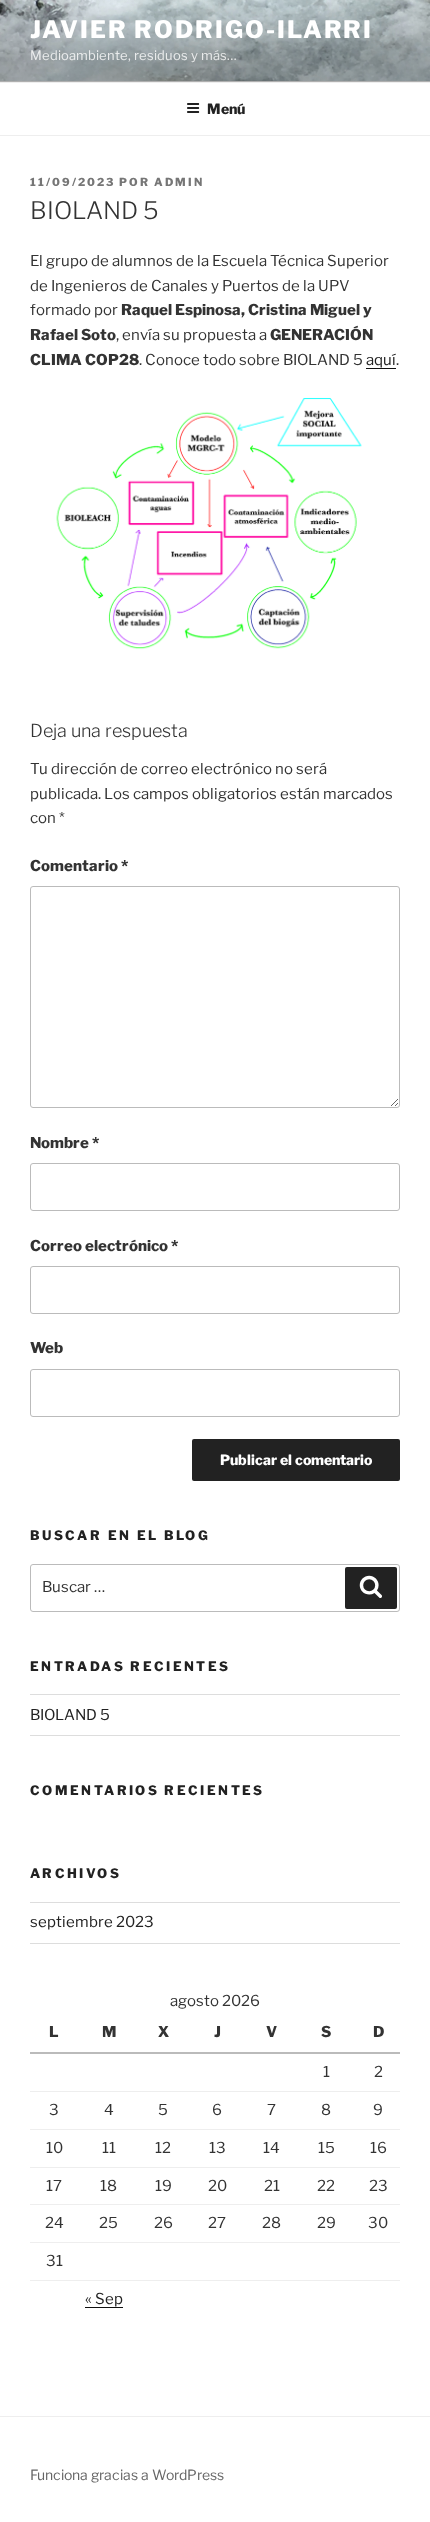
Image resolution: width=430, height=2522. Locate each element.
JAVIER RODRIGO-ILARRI (201, 29)
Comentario (79, 866)
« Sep (104, 2299)
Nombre (64, 1143)
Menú (226, 108)
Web (46, 1348)
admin (179, 182)
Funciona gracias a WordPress (127, 2474)
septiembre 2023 (92, 1922)
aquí (381, 360)
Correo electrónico (104, 1246)
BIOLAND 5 (70, 1715)
